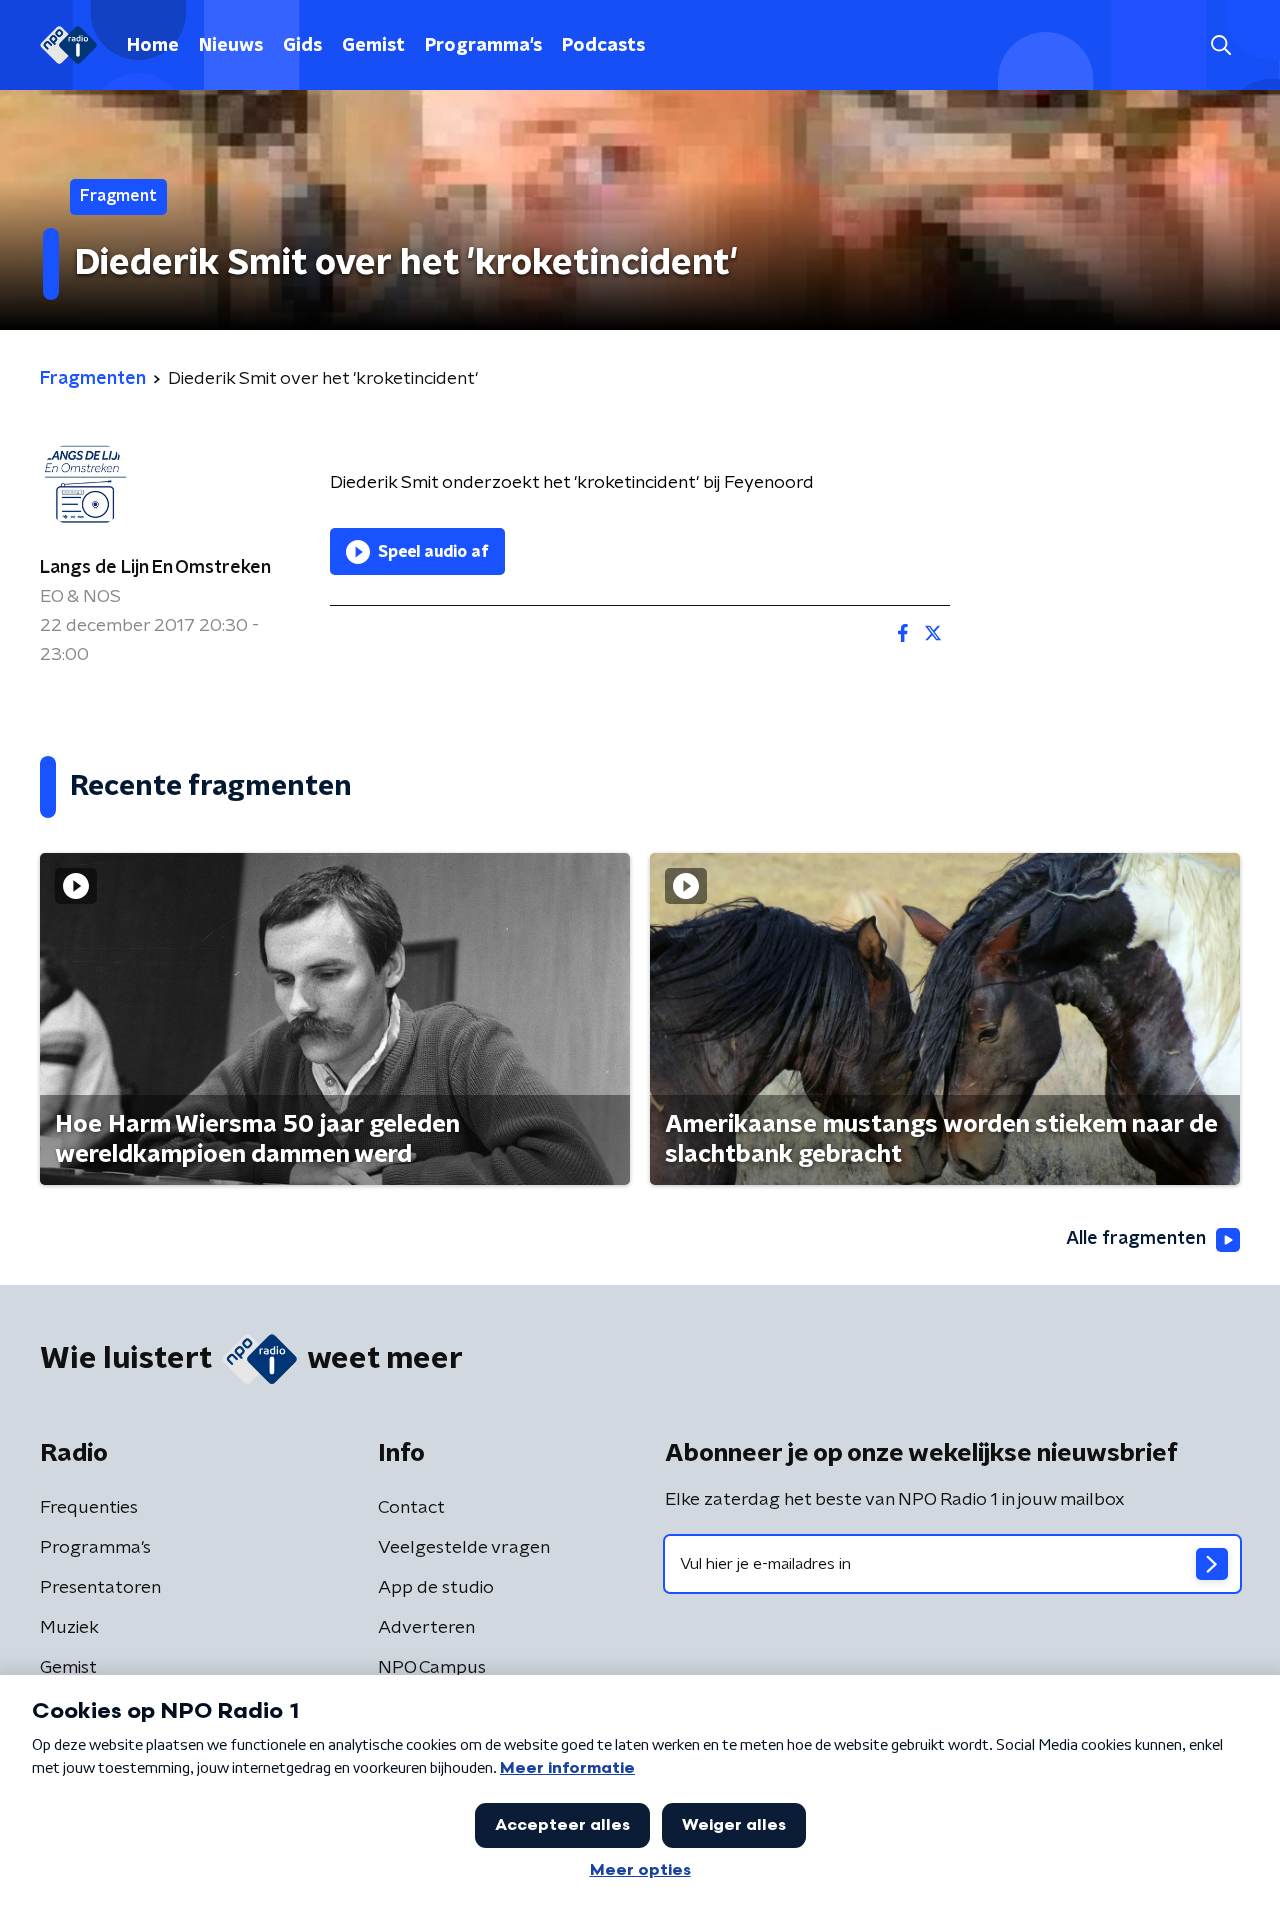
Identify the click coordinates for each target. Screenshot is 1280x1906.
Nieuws (231, 46)
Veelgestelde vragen (464, 1548)
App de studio (436, 1588)
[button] (1220, 45)
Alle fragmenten (1136, 1239)
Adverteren (426, 1628)
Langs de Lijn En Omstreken (155, 568)
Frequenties (89, 1508)
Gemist (373, 46)
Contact (411, 1508)
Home (153, 46)
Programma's (483, 46)
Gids (302, 46)
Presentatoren (100, 1588)
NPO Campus (432, 1668)
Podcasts (603, 46)
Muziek (69, 1628)
